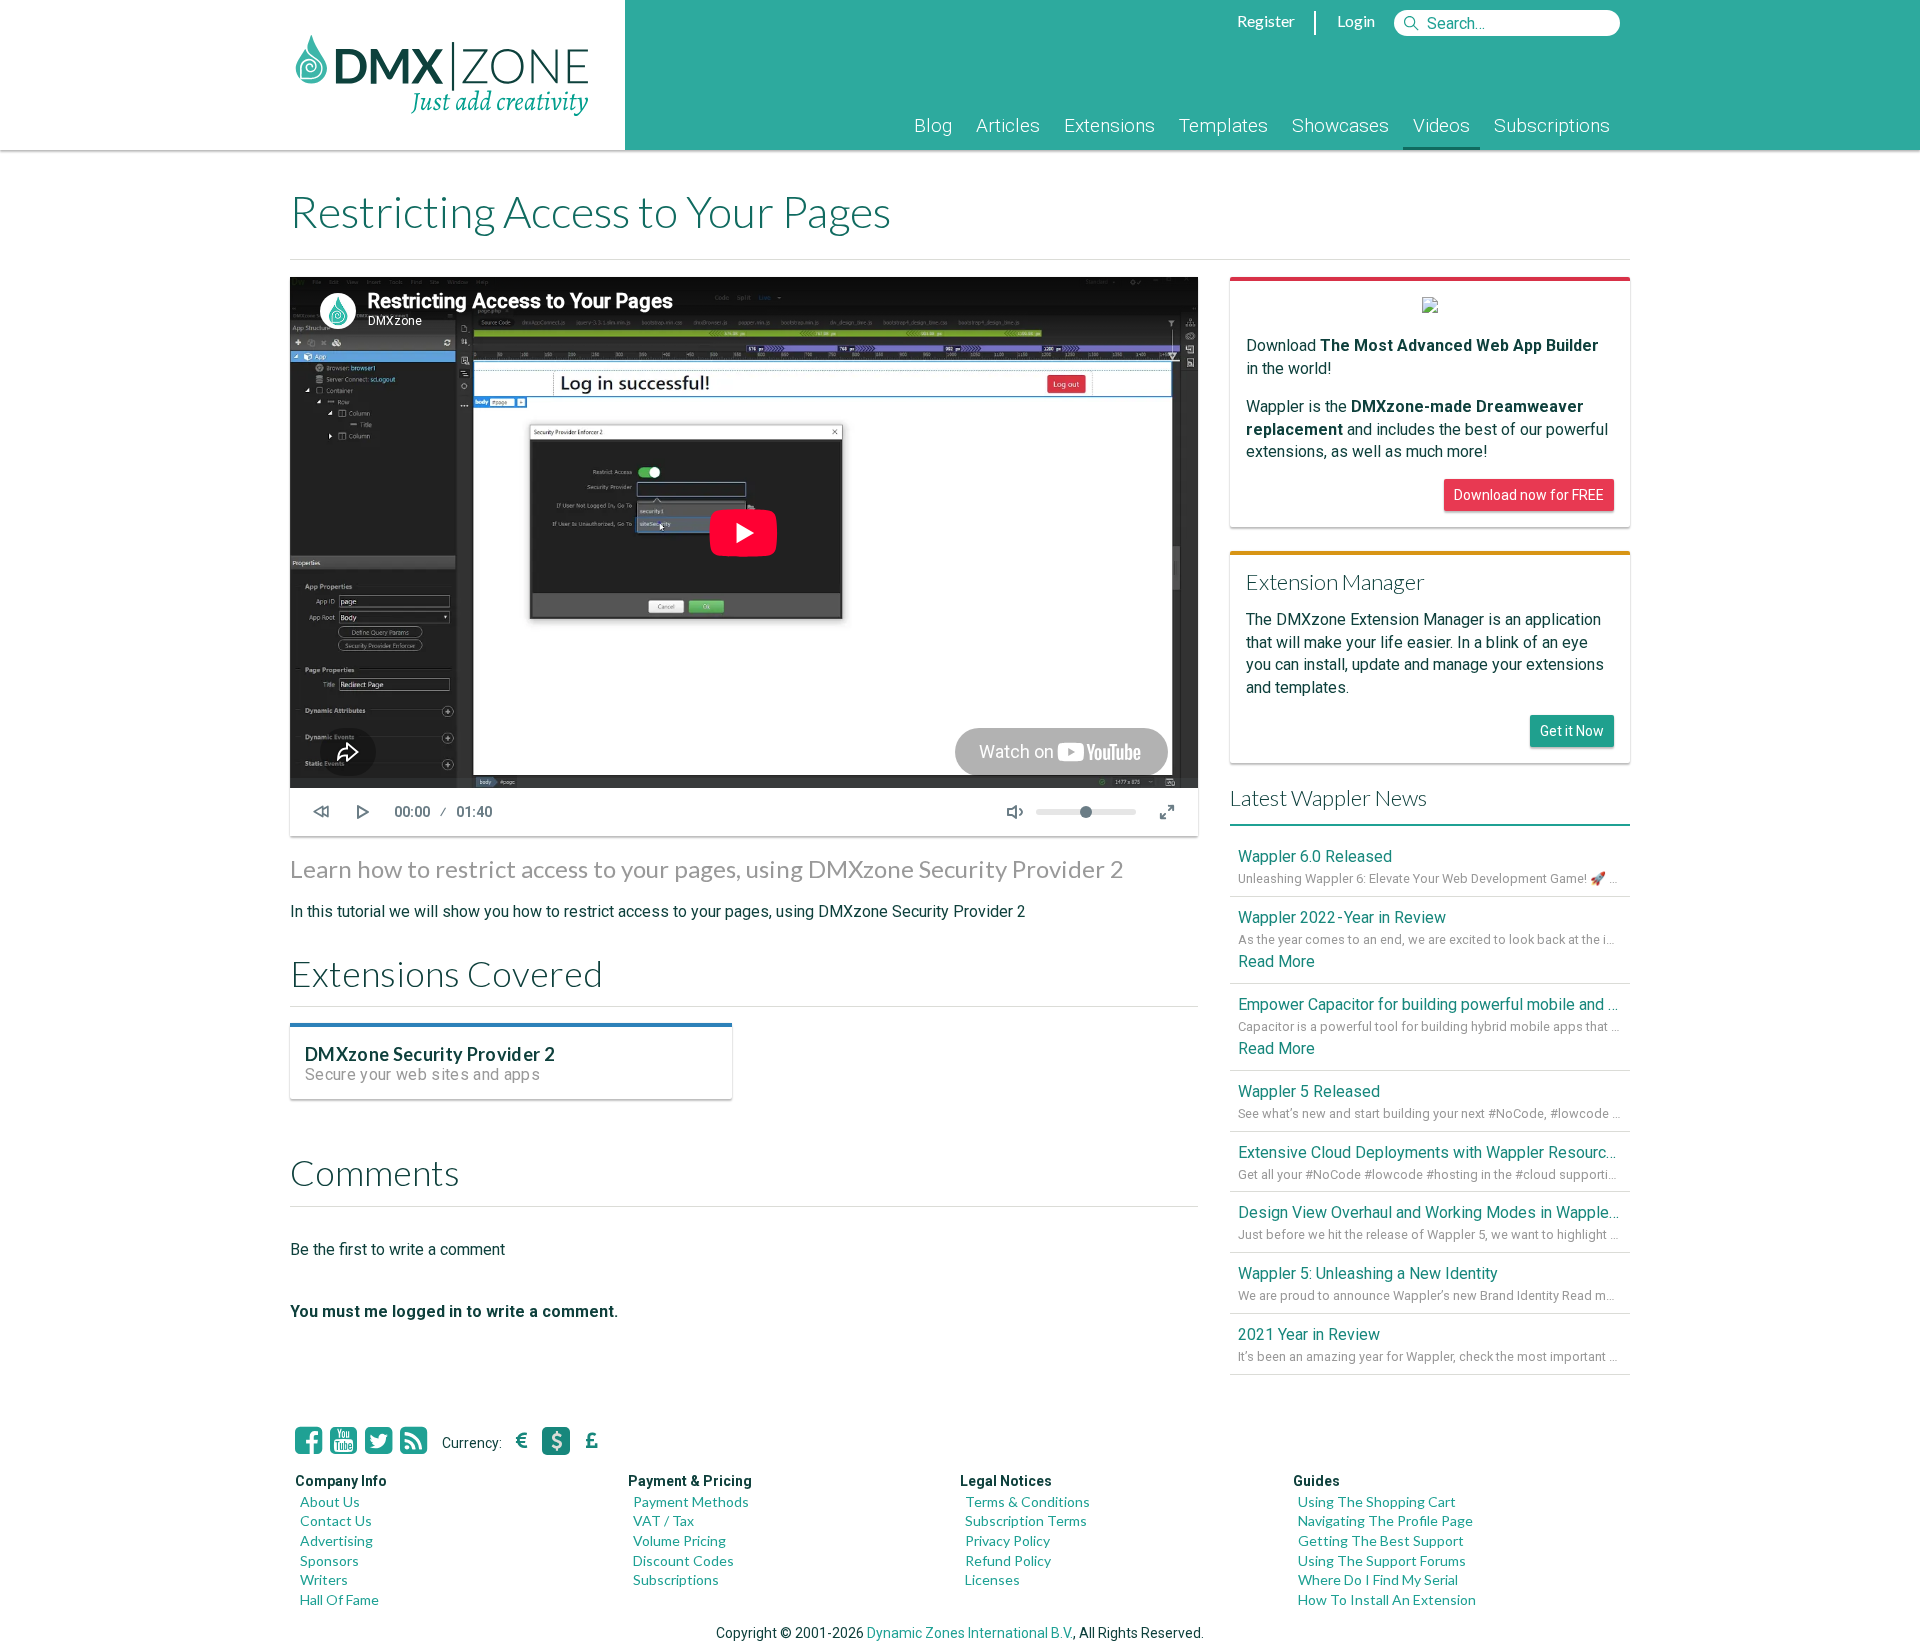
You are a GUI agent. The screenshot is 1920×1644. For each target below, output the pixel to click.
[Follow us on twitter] (378, 1441)
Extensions (1109, 125)
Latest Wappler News (1328, 797)
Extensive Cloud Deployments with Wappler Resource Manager (1430, 1152)
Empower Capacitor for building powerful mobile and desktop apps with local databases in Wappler (1430, 1004)
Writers (324, 1579)
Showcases (1340, 125)
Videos (1441, 125)
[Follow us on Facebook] (308, 1441)
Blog (933, 125)
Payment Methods (691, 1501)
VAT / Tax (663, 1520)
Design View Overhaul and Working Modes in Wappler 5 (1430, 1212)
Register (1266, 20)
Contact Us (336, 1520)
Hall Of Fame (339, 1599)
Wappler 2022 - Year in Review (1342, 917)
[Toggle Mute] (1015, 812)
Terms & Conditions (1027, 1501)
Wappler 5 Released (1309, 1091)
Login (1356, 20)
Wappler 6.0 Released (1315, 856)
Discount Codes (683, 1560)
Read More (1276, 961)
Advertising (336, 1540)
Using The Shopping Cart (1377, 1501)
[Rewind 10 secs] (321, 812)
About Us (330, 1501)
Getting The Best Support (1381, 1540)
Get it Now (1572, 731)
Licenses (992, 1579)
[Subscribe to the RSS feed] (413, 1441)
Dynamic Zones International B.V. (970, 1633)
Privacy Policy (1007, 1540)
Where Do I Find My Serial (1378, 1579)
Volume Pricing (679, 1540)
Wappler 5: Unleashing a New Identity (1368, 1273)
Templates (1223, 125)
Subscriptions (1552, 125)
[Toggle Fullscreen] (1167, 812)
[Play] (363, 812)
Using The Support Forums (1382, 1560)
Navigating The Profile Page (1385, 1520)
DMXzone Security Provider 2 (429, 1054)
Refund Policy (1008, 1560)
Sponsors (329, 1560)
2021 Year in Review (1309, 1334)
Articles (1008, 125)
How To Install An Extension (1387, 1599)
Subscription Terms (1026, 1520)
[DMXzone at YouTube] (343, 1441)
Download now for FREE (1529, 495)
